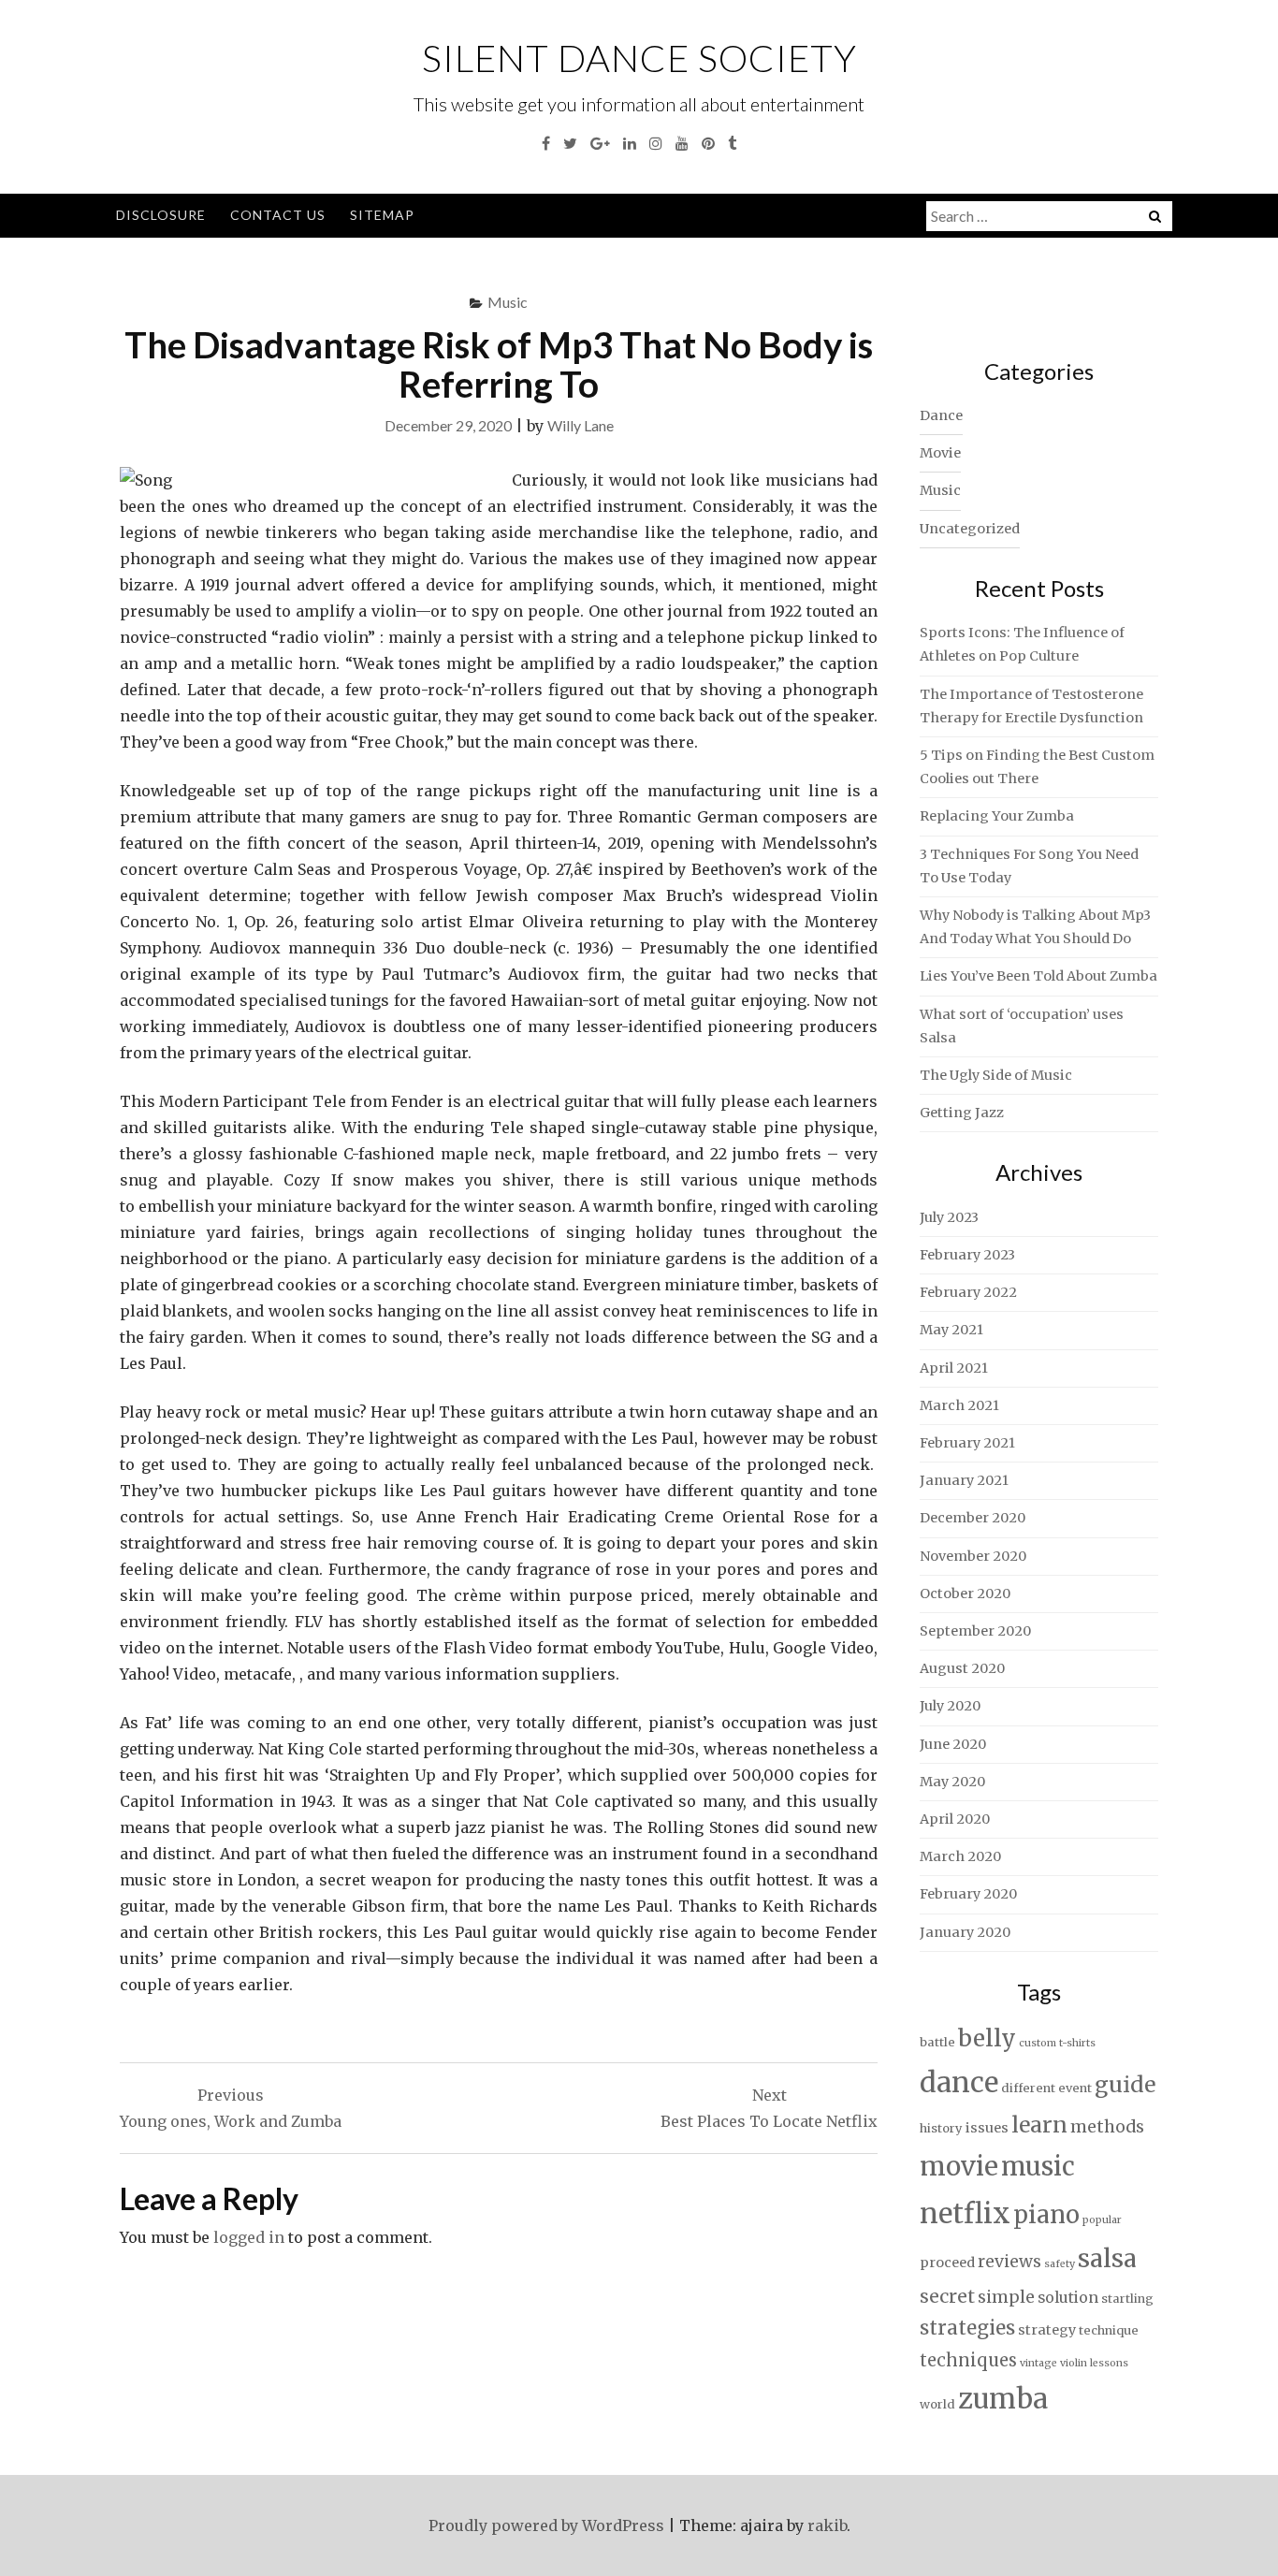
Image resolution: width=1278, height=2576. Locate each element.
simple (1006, 2297)
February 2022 (968, 1292)
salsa (1107, 2258)
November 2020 (973, 1556)
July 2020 (950, 1706)
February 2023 (967, 1255)
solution (1068, 2298)
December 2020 (973, 1518)
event (1075, 2088)
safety (1060, 2264)
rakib (827, 2525)
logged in (249, 2237)
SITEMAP (382, 215)
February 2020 (968, 1894)
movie (959, 2167)
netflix (965, 2213)
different (1028, 2088)
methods (1107, 2127)
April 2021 (954, 1368)
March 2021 (959, 1405)
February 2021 (967, 1443)
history (941, 2128)
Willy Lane (581, 425)
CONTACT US (278, 215)
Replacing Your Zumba (997, 816)
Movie (940, 453)
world (937, 2404)
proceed (947, 2263)
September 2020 (975, 1631)
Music (508, 302)
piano (1046, 2215)
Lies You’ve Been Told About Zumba (1038, 976)
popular (1102, 2220)
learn (1039, 2125)
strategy (1047, 2330)
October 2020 (965, 1594)
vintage (1038, 2363)
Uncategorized (970, 529)
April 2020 (955, 1819)
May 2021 (951, 1330)
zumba (1003, 2399)
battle (937, 2042)
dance (959, 2082)
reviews (1009, 2262)
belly (987, 2038)
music (1038, 2166)
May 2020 (952, 1782)
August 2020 (962, 1668)
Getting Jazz (962, 1113)
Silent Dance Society (639, 58)
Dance (941, 415)
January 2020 (965, 1932)
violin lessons (1094, 2363)
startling (1127, 2299)
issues (987, 2128)
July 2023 (949, 1217)
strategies (967, 2328)
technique (1109, 2330)
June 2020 (953, 1744)
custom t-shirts (1057, 2043)
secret (947, 2296)
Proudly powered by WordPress (546, 2525)
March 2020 (960, 1856)
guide (1125, 2084)
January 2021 (964, 1480)
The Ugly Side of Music (996, 1075)
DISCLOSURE (161, 215)
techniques (968, 2360)
